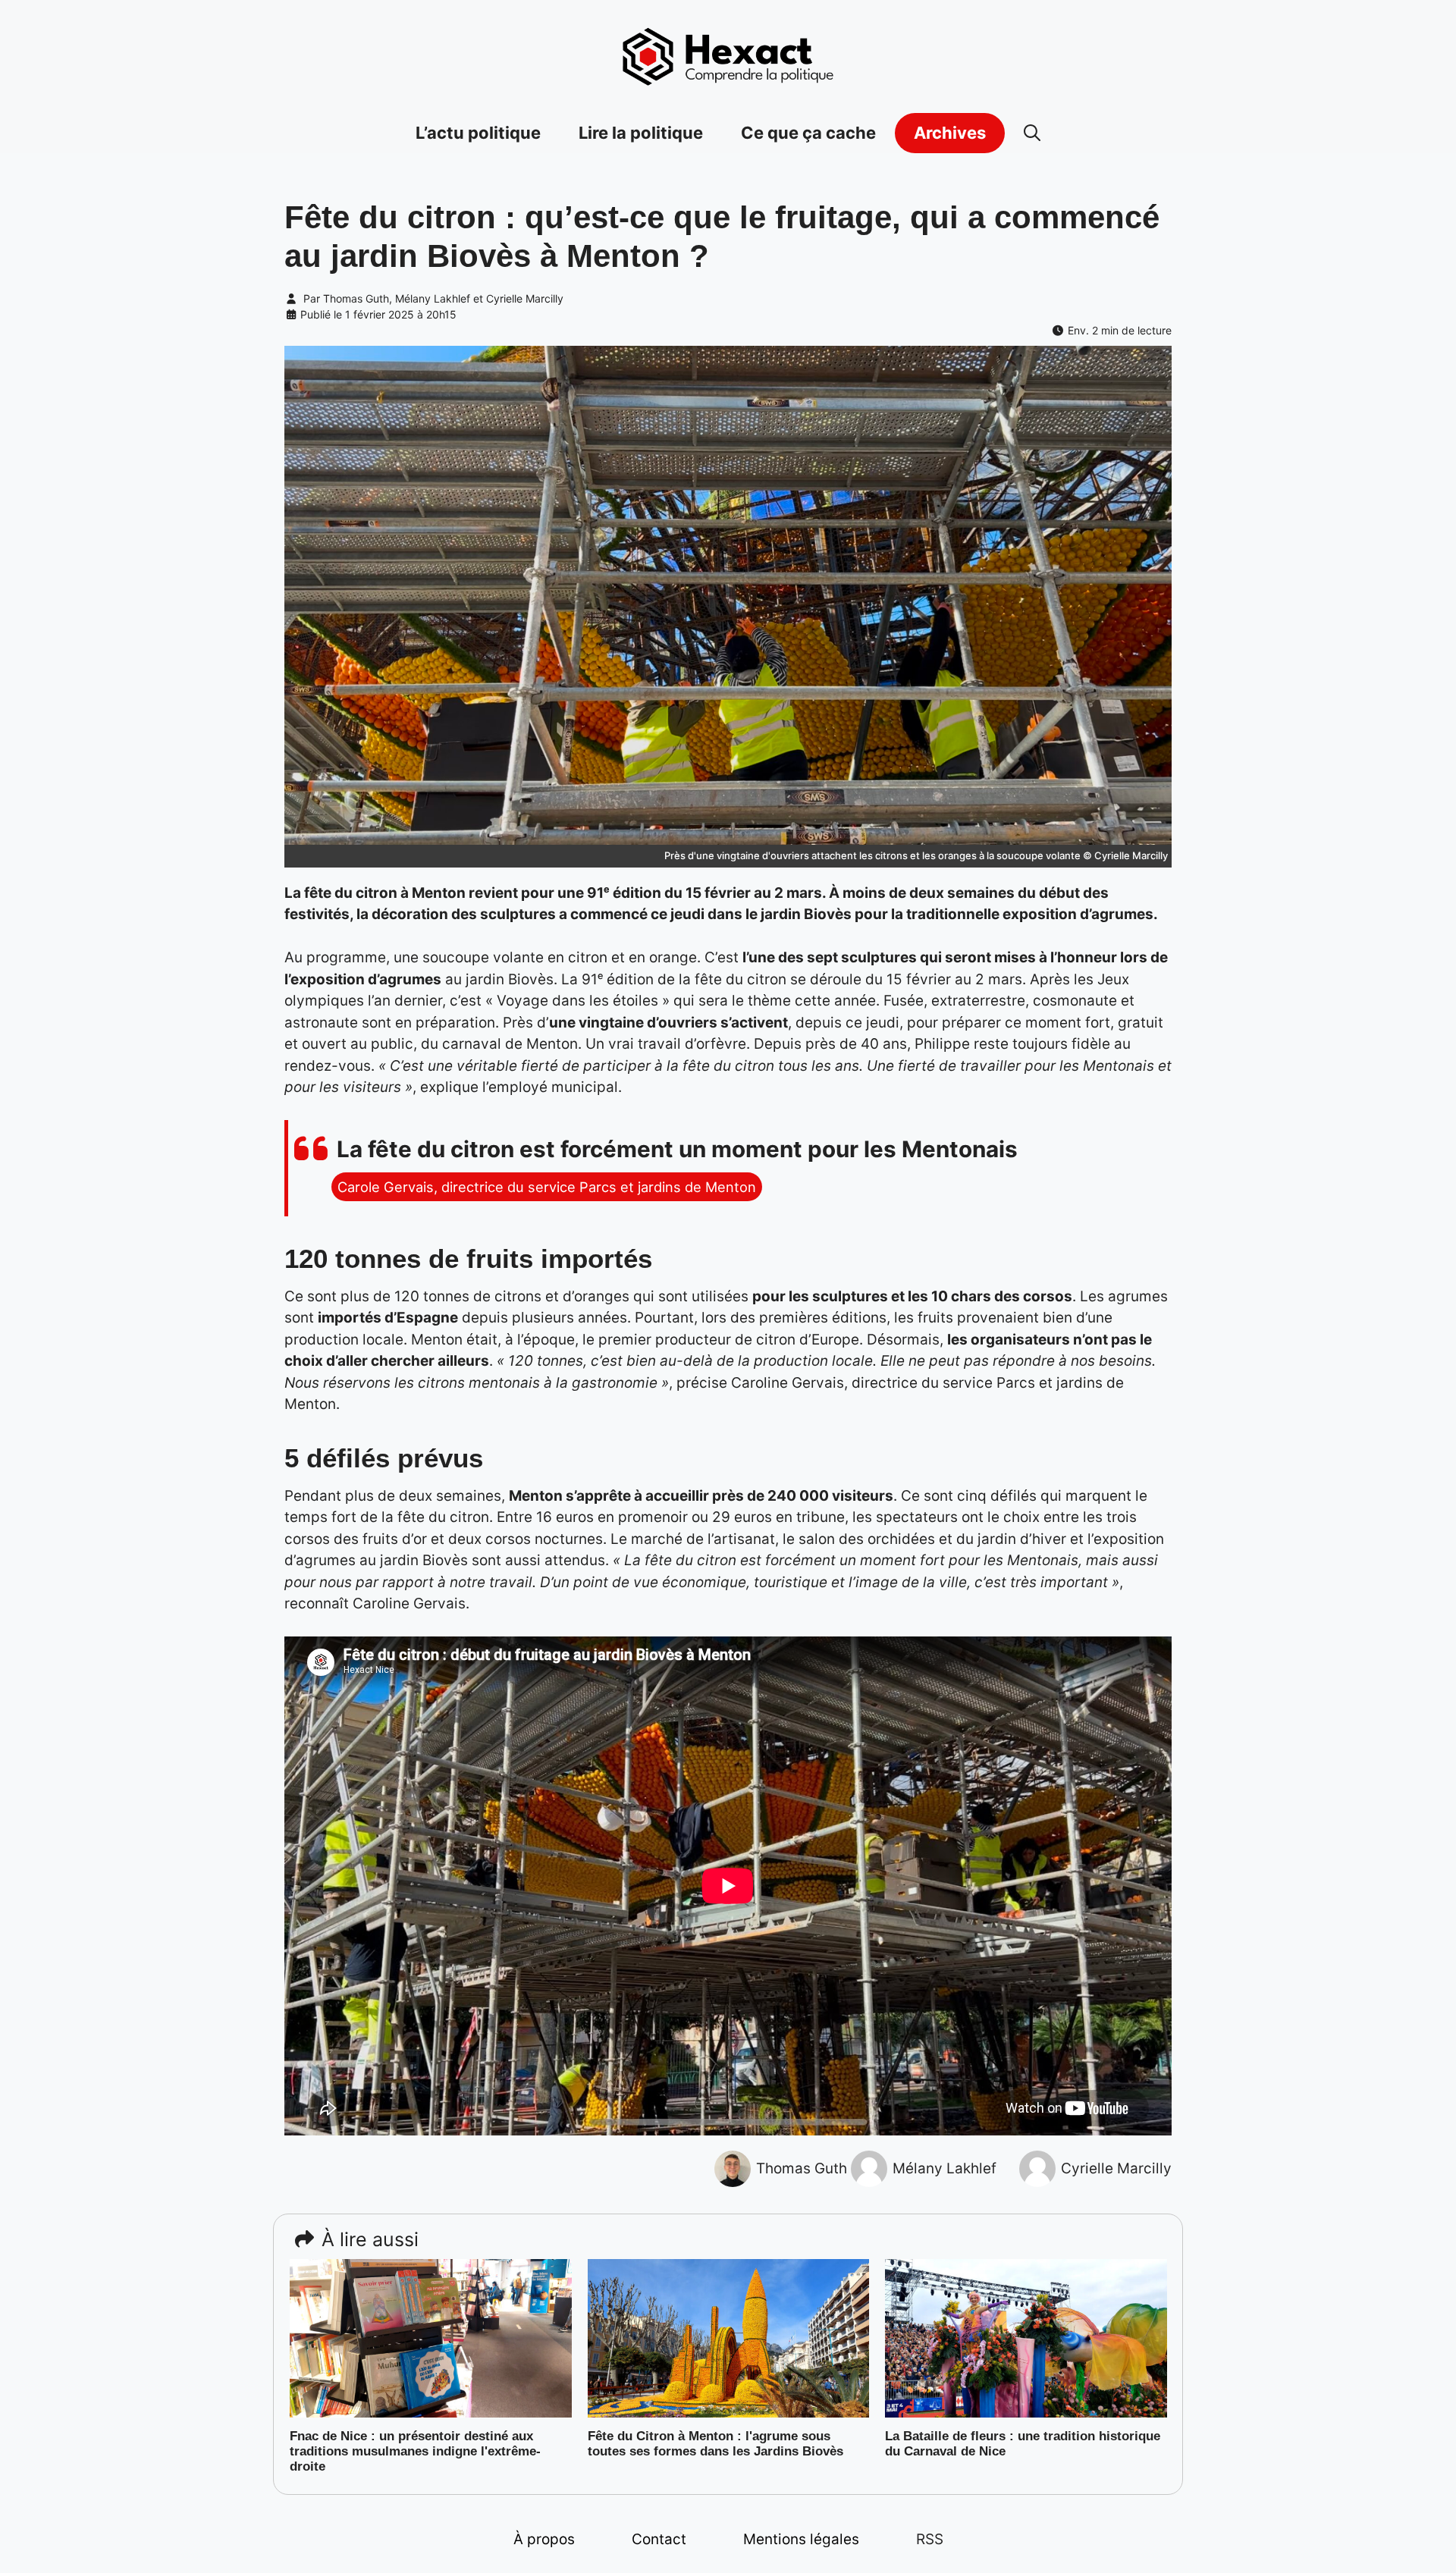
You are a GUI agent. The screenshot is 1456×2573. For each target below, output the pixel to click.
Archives (950, 133)
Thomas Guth (356, 298)
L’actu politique (478, 133)
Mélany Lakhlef (433, 298)
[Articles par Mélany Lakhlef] (869, 2168)
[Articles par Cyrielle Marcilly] (1037, 2168)
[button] (1032, 133)
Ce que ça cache (808, 133)
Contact (659, 2539)
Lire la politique (641, 133)
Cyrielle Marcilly (525, 298)
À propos (544, 2539)
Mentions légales (801, 2539)
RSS (930, 2539)
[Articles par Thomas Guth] (733, 2168)
